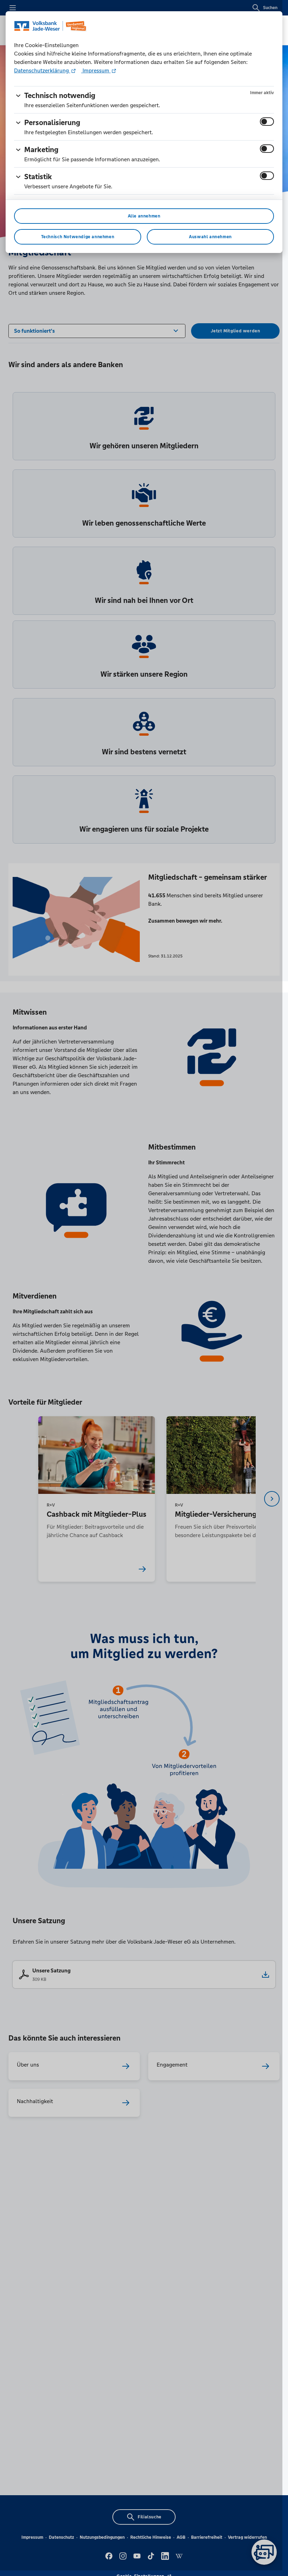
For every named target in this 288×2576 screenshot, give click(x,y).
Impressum (96, 70)
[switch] (267, 122)
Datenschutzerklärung (42, 70)
